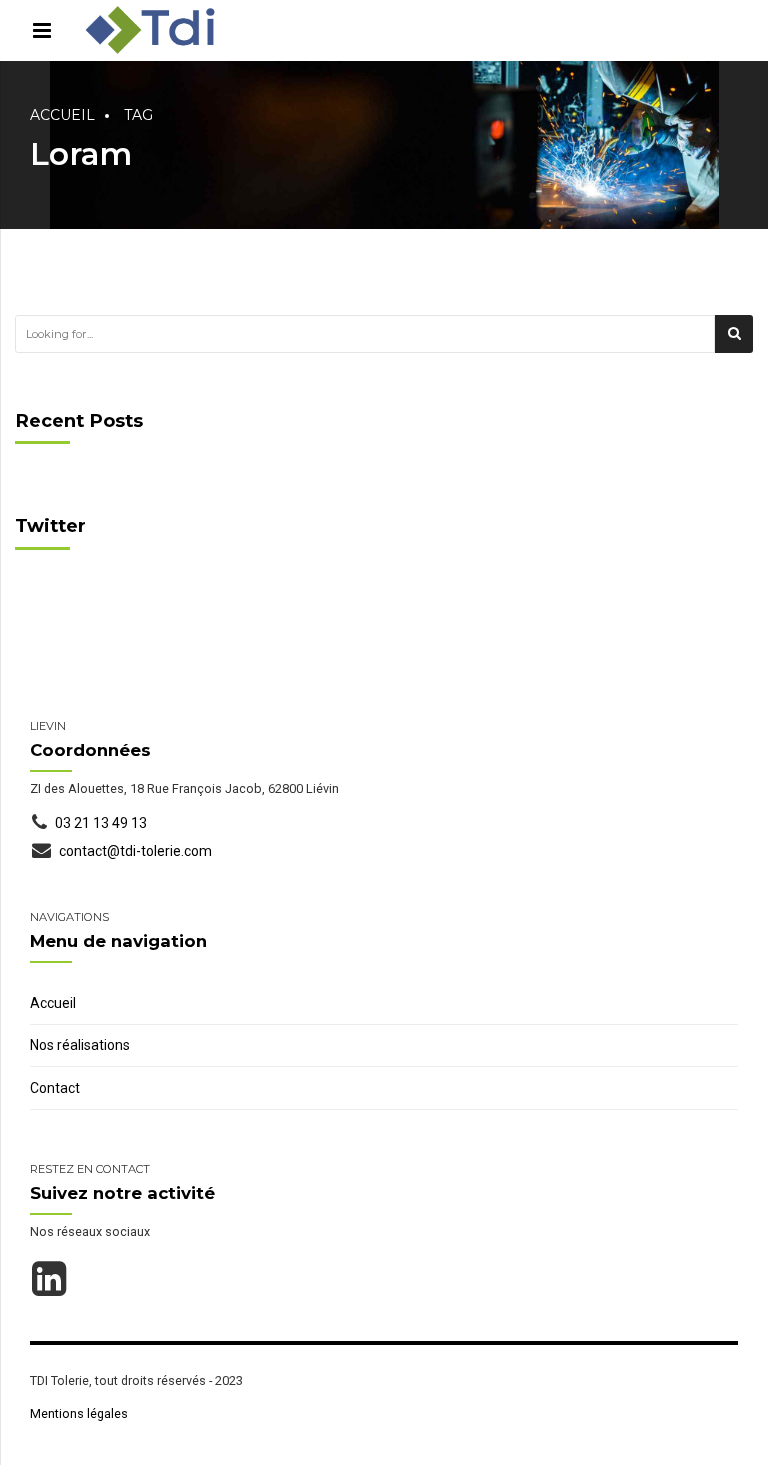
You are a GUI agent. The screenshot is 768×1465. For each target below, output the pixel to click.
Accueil (62, 115)
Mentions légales (79, 1413)
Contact (55, 1088)
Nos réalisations (80, 1045)
